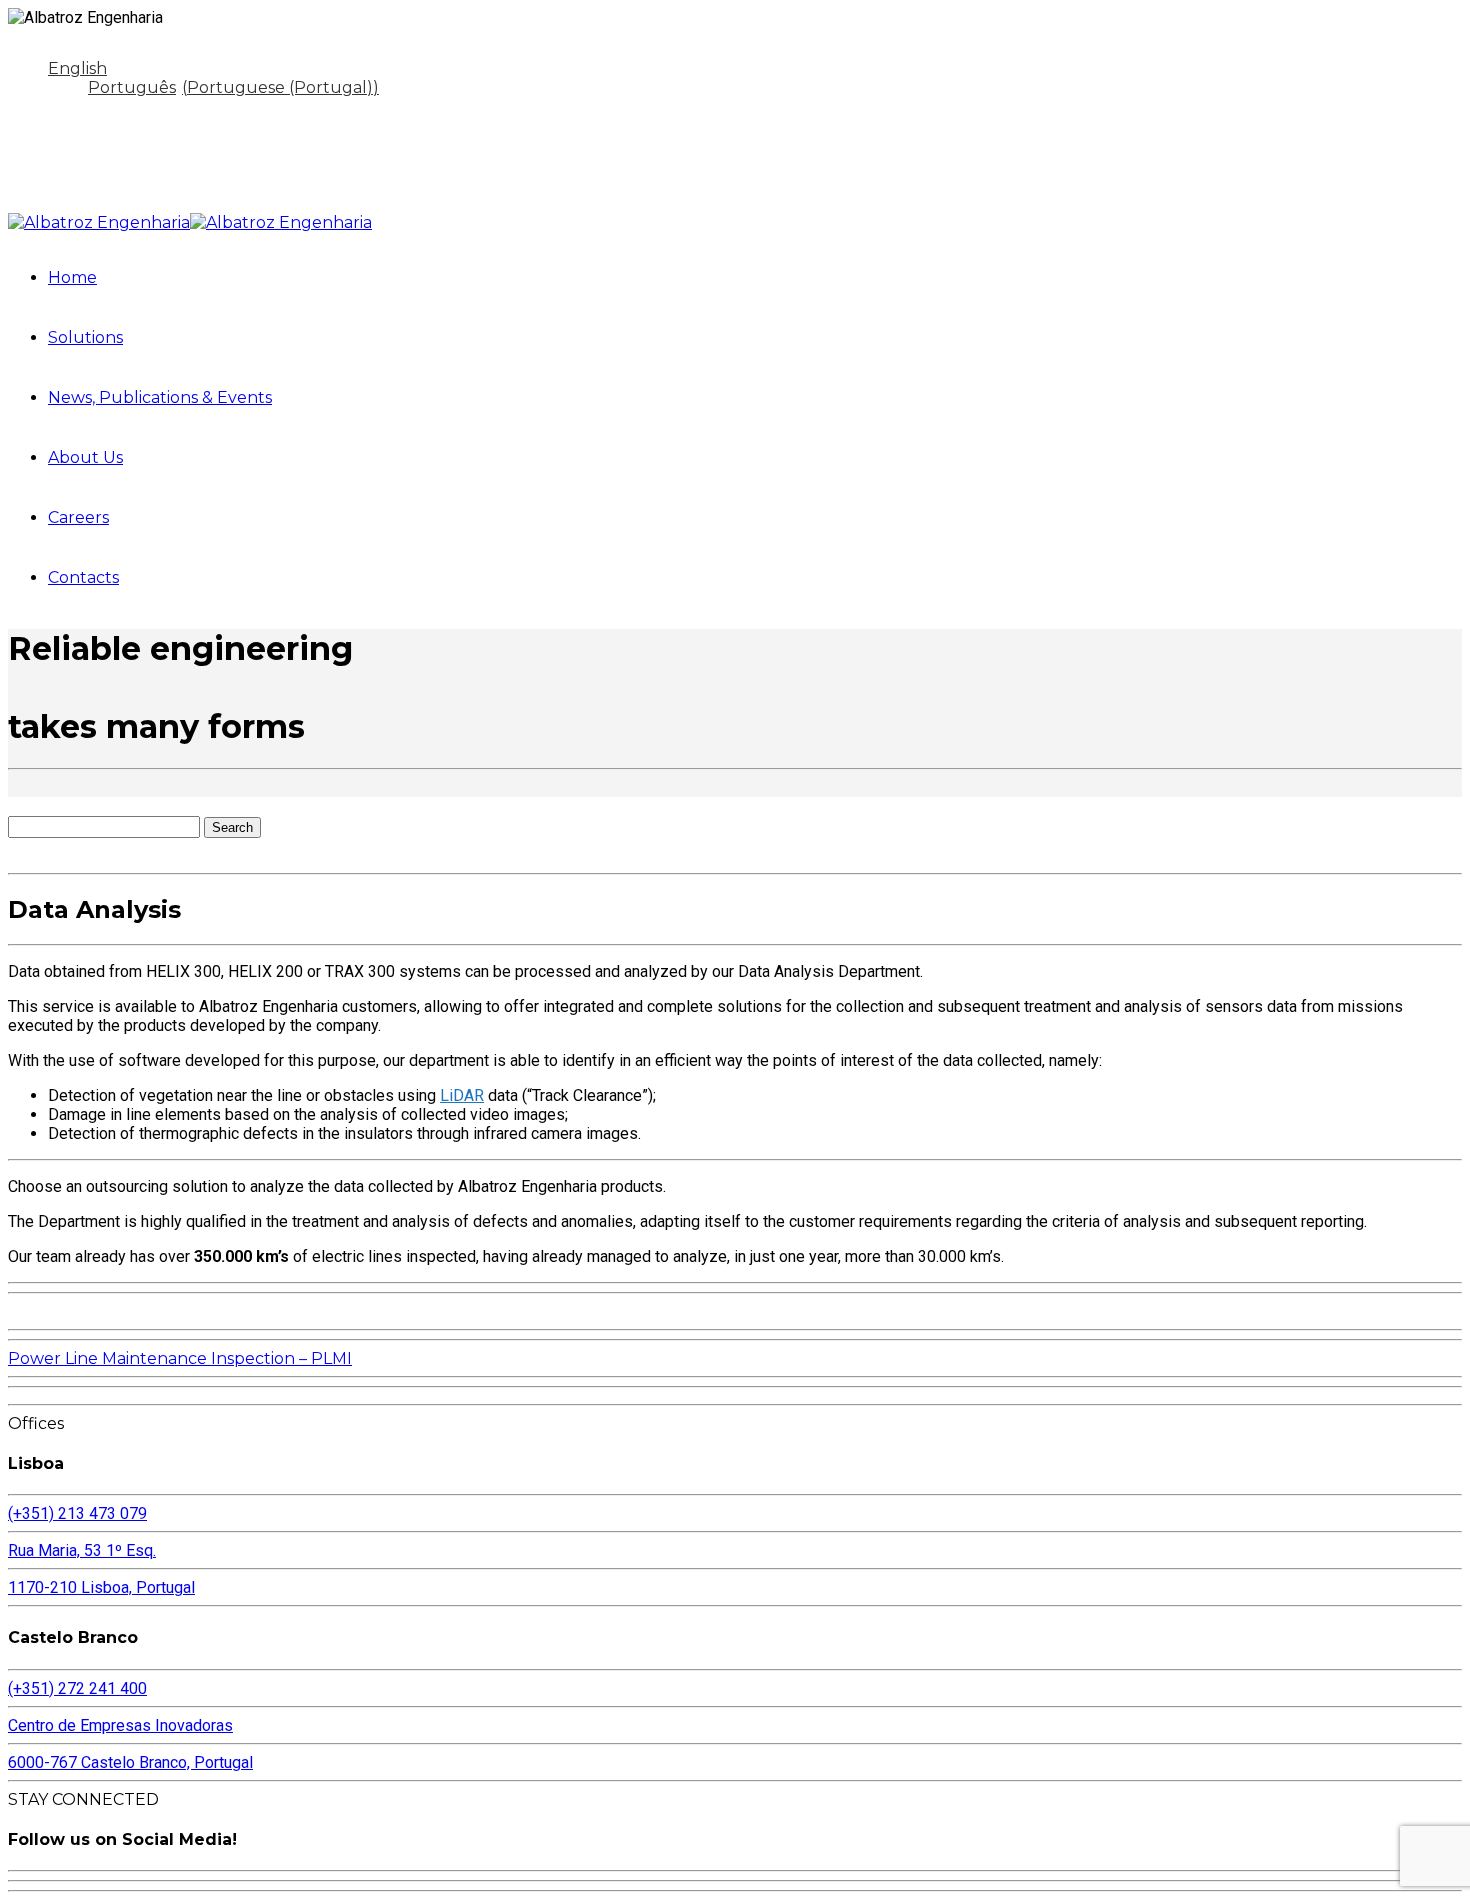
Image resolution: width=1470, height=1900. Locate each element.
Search (232, 827)
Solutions (85, 337)
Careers (78, 517)
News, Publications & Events (160, 397)
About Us (85, 457)
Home (72, 277)
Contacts (83, 577)
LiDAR (462, 1095)
